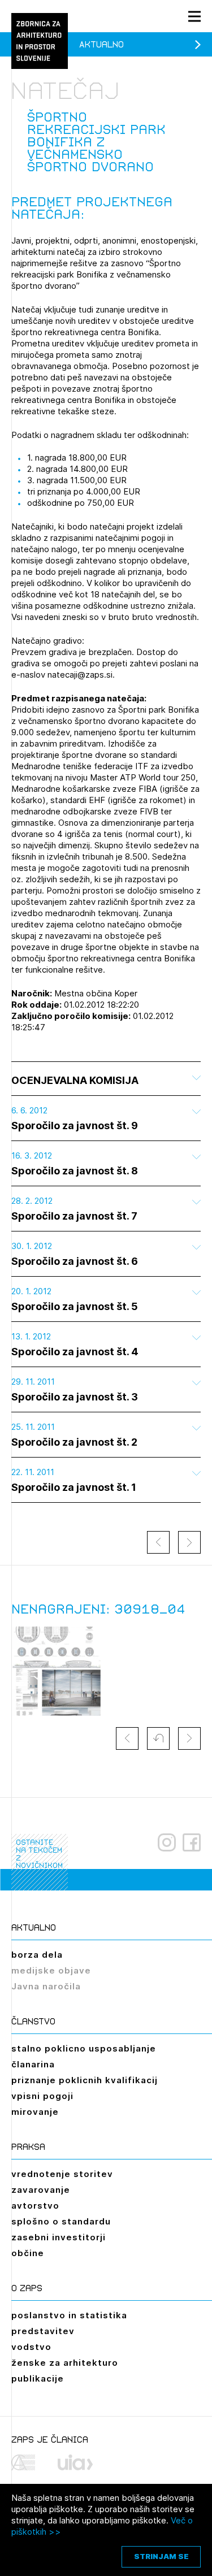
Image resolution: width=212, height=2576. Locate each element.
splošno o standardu (61, 2221)
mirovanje (35, 2112)
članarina (33, 2064)
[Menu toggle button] (194, 16)
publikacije (38, 2378)
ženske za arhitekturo (65, 2363)
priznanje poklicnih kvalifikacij (85, 2080)
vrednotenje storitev (62, 2174)
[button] (158, 1738)
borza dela (37, 1955)
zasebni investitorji (59, 2237)
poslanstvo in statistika (69, 2315)
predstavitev (43, 2331)
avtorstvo (35, 2206)
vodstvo (31, 2347)
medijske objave (51, 1970)
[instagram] (167, 1842)
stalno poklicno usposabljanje (84, 2048)
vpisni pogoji (42, 2096)
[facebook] (192, 1842)
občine (28, 2253)
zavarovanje (41, 2190)
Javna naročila (46, 1986)
